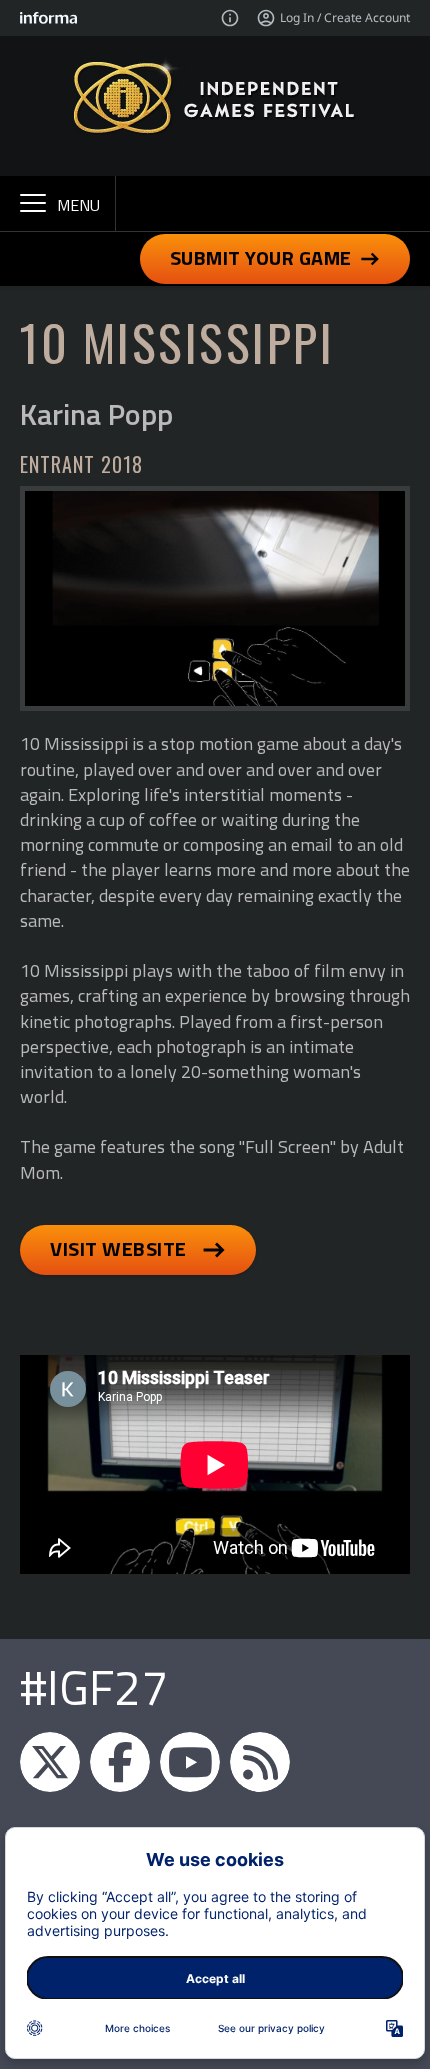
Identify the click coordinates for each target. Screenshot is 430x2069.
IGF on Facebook (120, 1762)
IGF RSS (260, 1762)
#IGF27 (94, 1687)
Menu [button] (78, 205)
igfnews (50, 1762)
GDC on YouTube (190, 1762)
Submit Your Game (261, 257)
